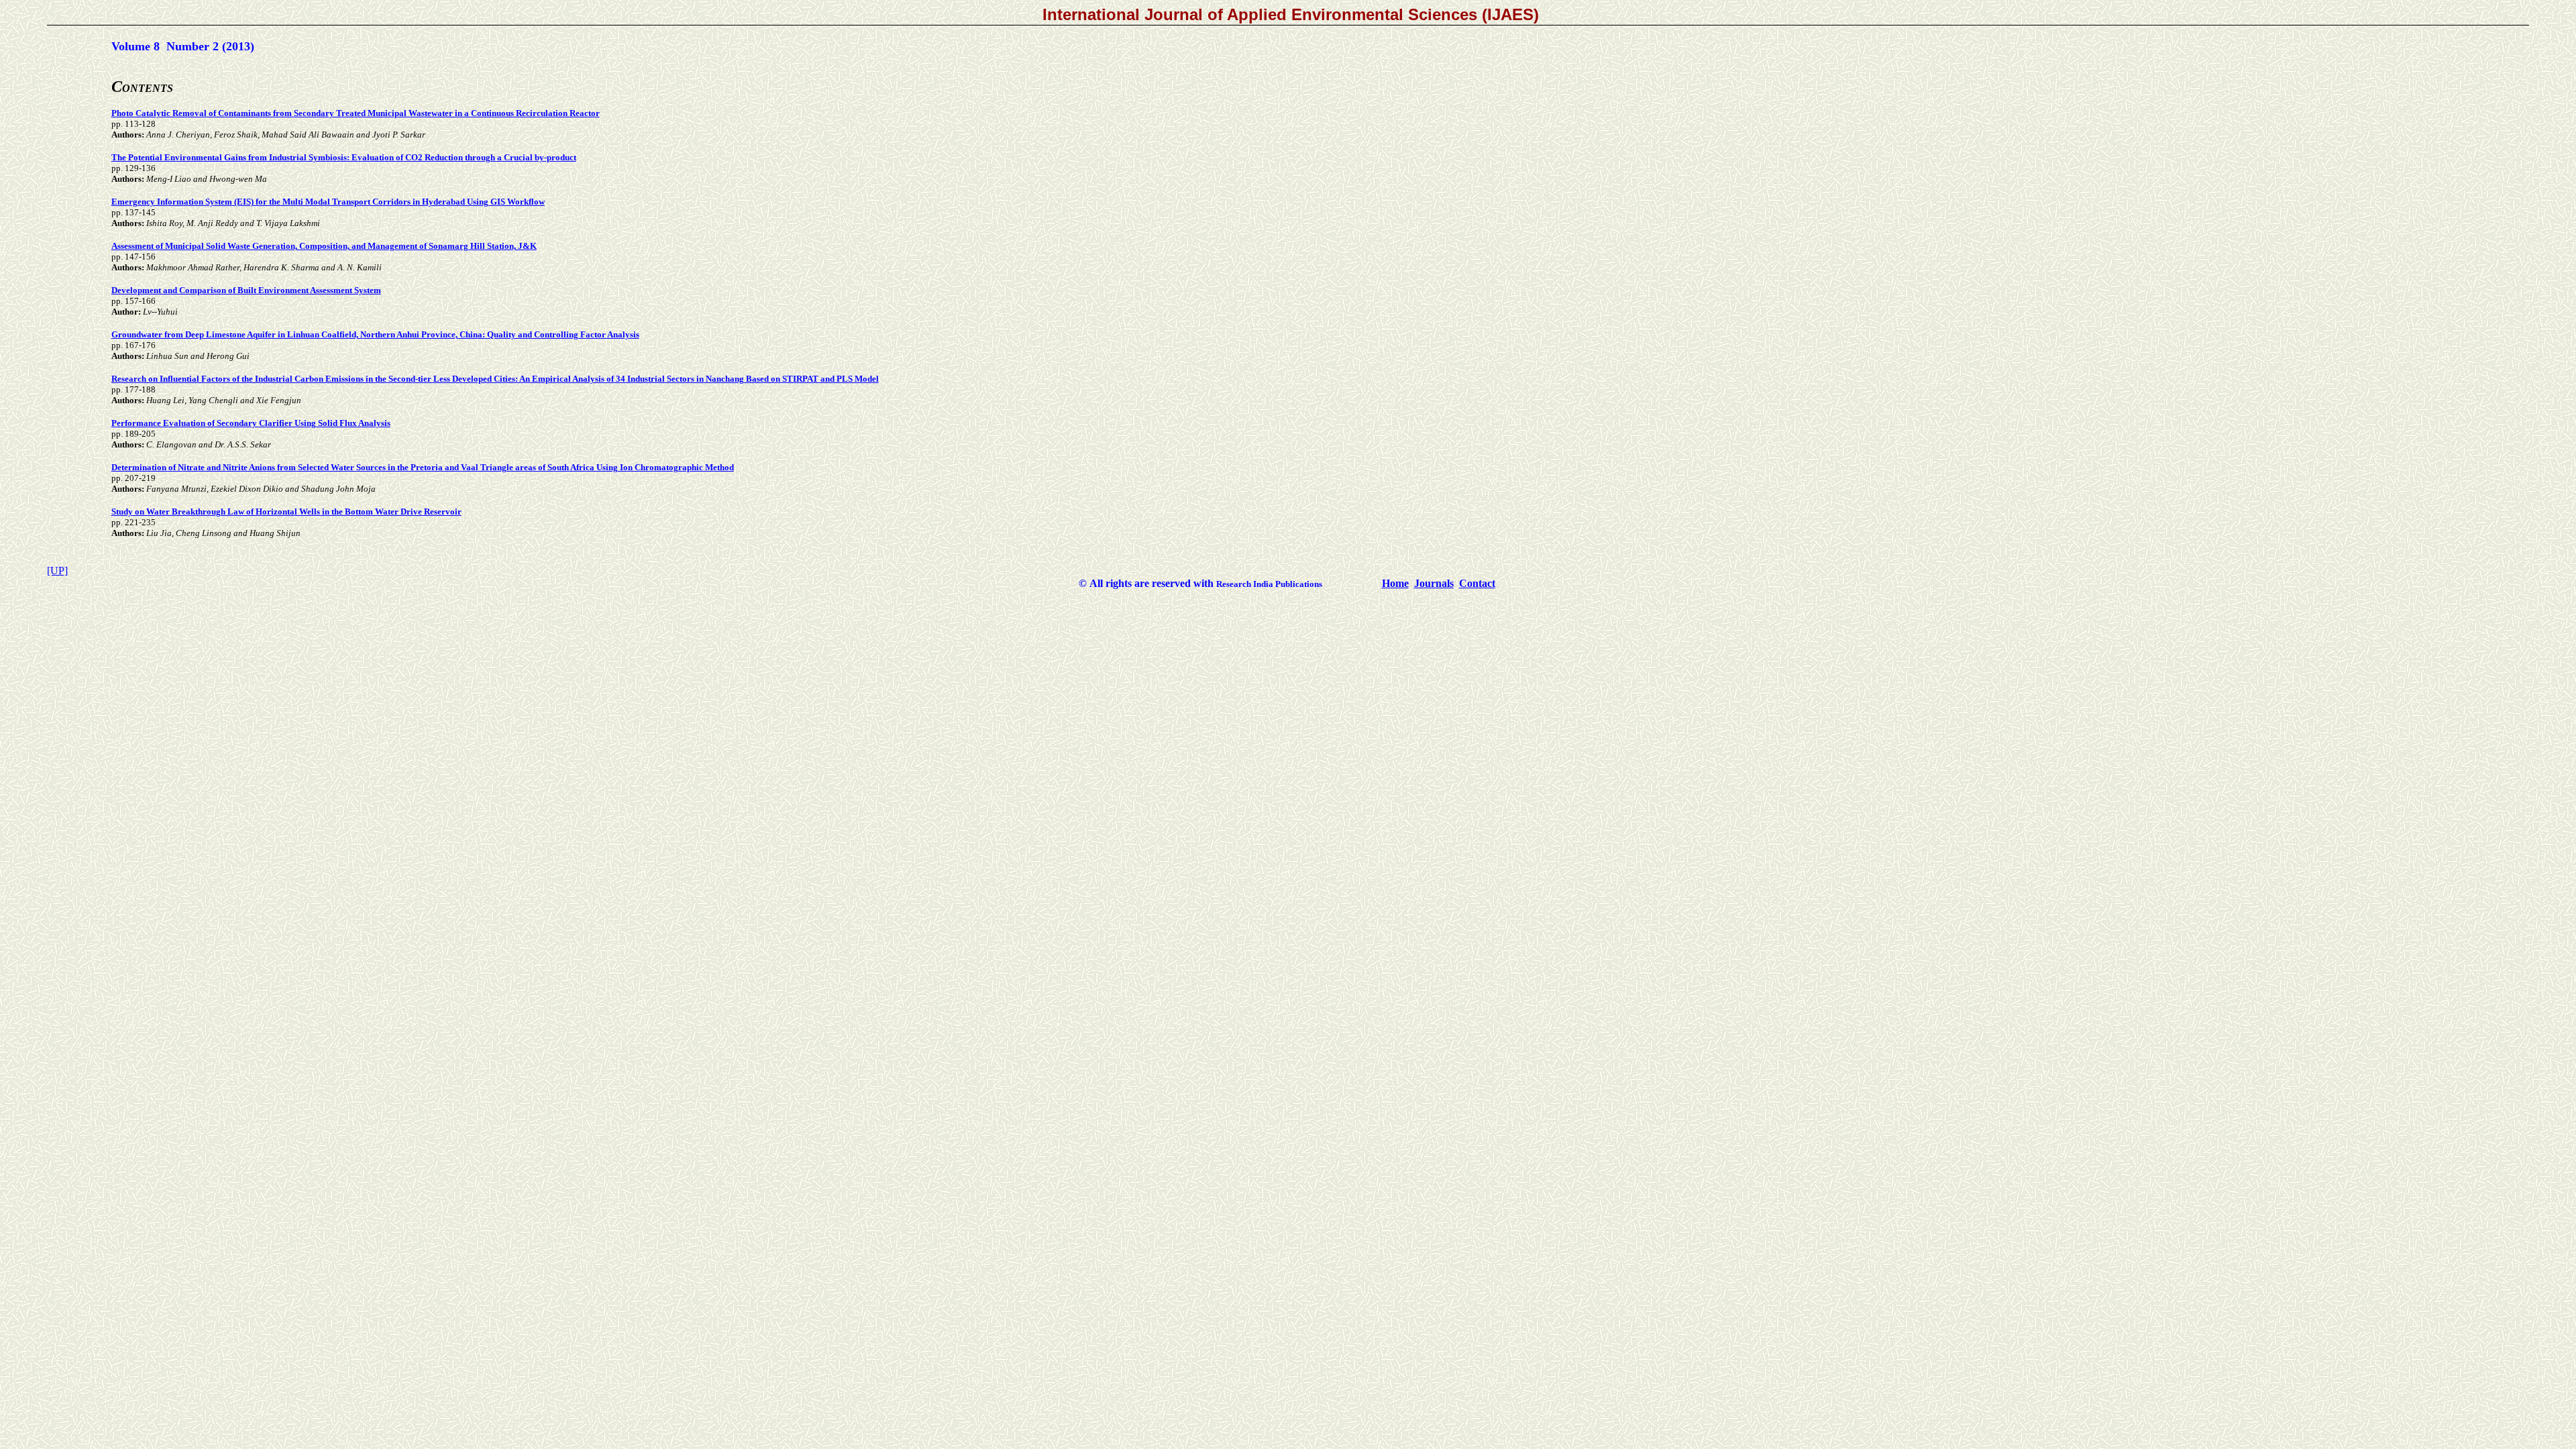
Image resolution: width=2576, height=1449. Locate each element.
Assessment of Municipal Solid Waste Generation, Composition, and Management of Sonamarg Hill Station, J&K (324, 246)
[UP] (57, 571)
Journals (1434, 583)
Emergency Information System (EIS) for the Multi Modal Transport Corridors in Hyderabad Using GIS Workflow (328, 202)
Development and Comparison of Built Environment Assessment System (246, 290)
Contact (1477, 583)
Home (1395, 583)
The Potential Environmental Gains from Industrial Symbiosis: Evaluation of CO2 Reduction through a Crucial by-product (344, 157)
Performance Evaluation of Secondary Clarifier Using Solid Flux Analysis (251, 423)
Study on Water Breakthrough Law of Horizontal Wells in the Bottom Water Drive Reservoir (286, 512)
